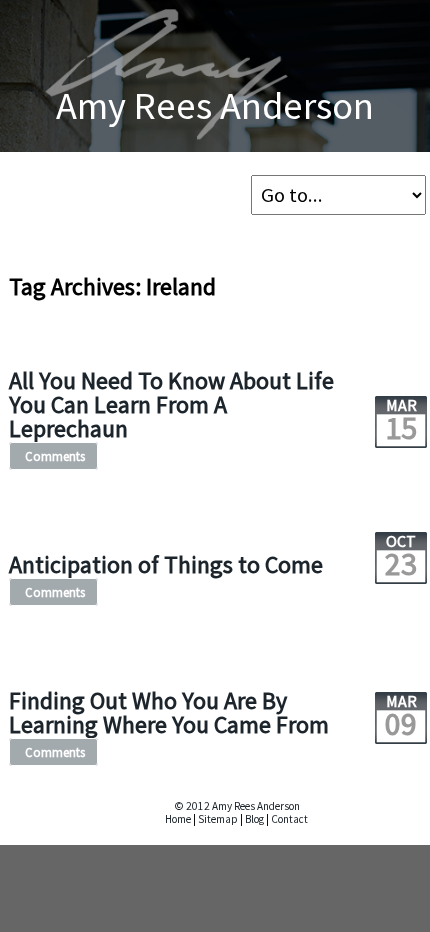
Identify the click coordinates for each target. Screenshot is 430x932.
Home (178, 819)
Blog (254, 819)
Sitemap (218, 819)
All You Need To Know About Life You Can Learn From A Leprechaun (171, 404)
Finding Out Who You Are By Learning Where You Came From (169, 712)
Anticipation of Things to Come (166, 564)
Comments (55, 456)
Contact (289, 819)
